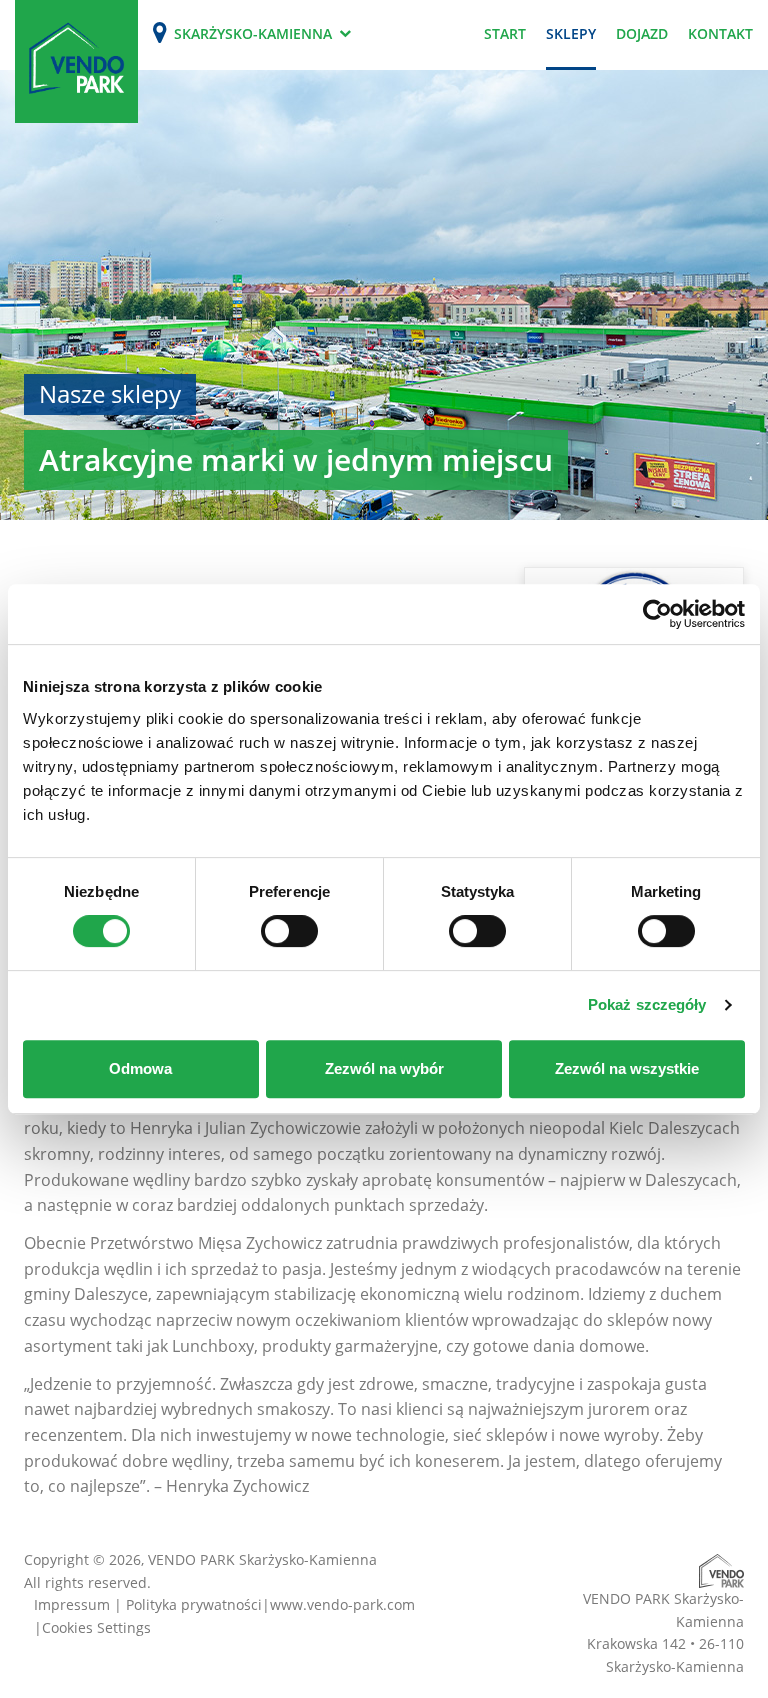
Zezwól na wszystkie (627, 1068)
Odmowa (140, 1068)
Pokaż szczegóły (647, 1004)
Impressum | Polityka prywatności (148, 1604)
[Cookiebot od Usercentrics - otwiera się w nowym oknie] (657, 614)
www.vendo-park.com (342, 1604)
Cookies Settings (96, 1627)
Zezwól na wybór (384, 1068)
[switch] (289, 931)
